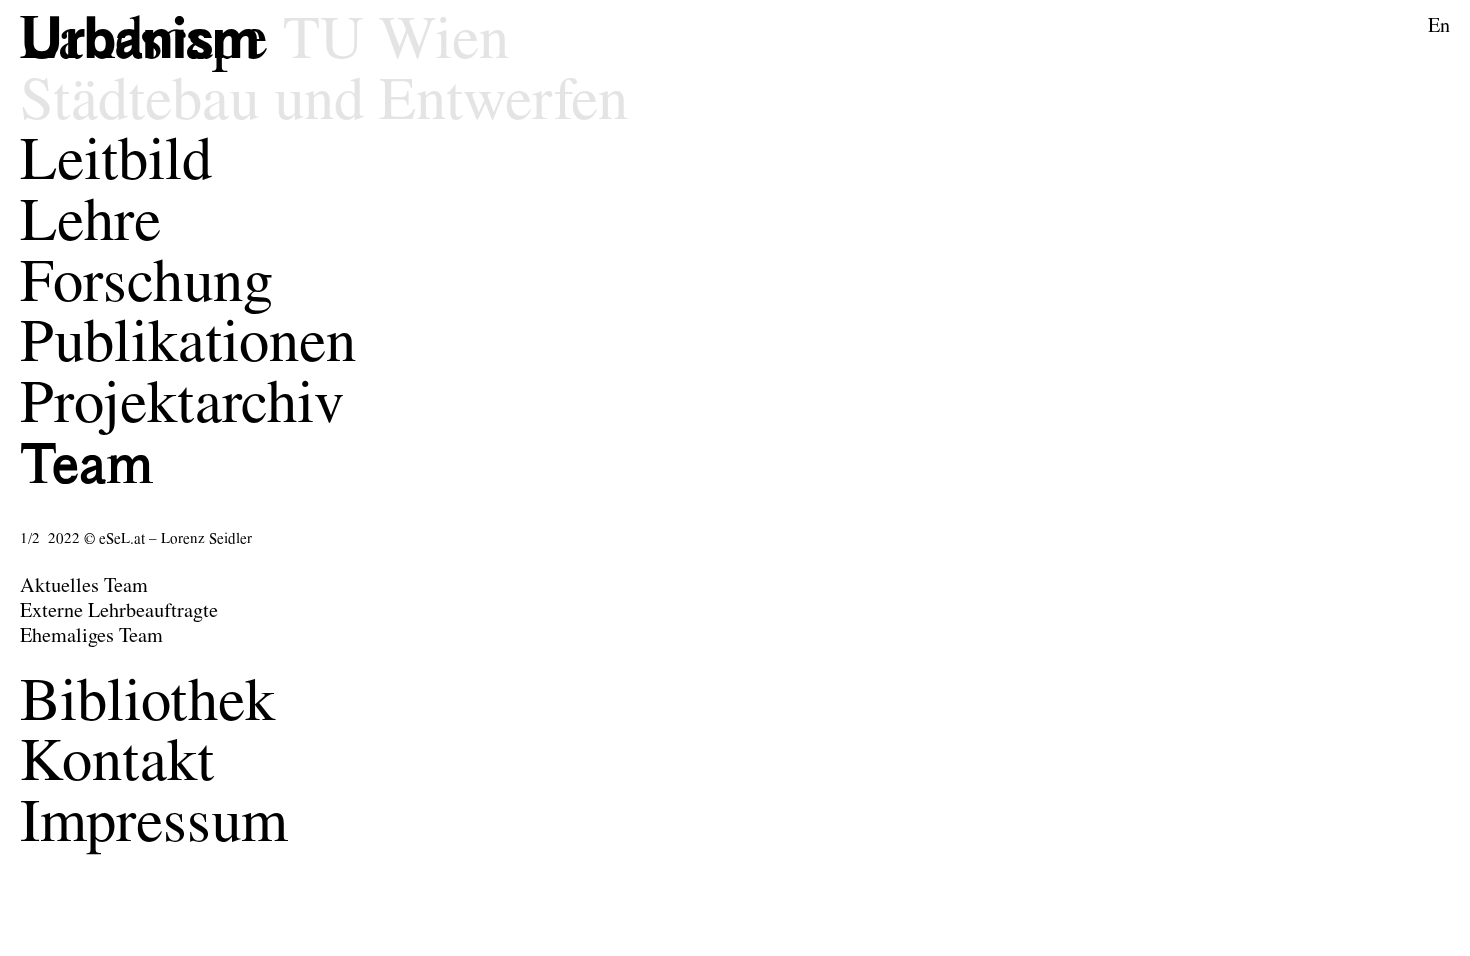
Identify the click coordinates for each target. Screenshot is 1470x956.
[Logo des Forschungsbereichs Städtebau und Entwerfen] (151, 43)
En (1439, 27)
